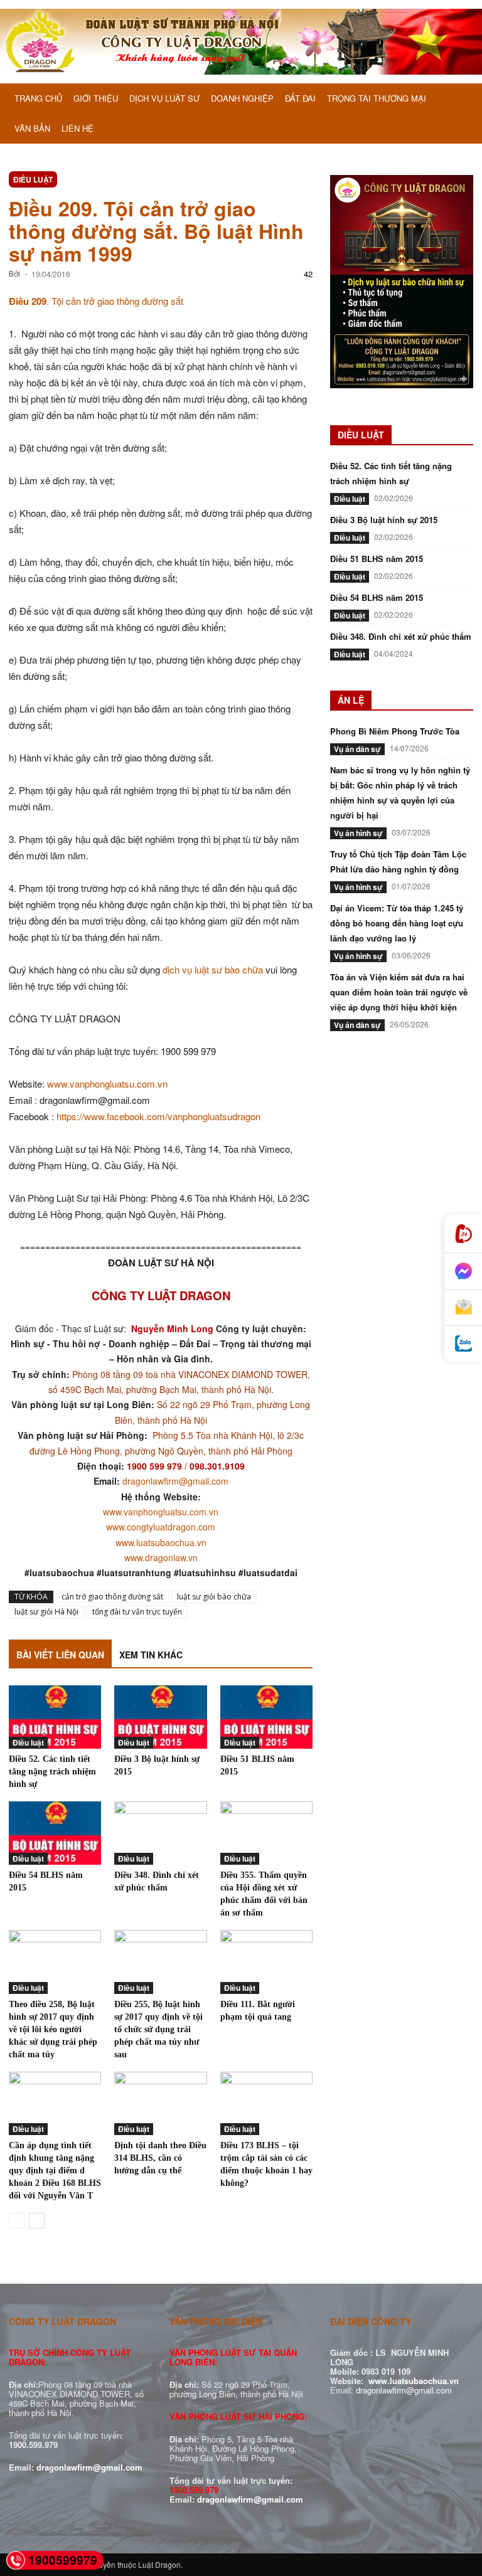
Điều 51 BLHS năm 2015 (377, 559)
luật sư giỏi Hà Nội (46, 1612)
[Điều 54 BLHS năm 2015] (55, 1833)
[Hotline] (463, 1234)
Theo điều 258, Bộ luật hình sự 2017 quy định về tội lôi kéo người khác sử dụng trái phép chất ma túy (53, 2029)
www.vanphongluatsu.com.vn (107, 1084)
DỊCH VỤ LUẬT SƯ (164, 98)
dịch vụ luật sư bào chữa (213, 969)
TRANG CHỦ (38, 98)
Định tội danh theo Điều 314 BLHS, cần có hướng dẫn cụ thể (160, 2158)
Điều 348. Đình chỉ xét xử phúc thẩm (401, 636)
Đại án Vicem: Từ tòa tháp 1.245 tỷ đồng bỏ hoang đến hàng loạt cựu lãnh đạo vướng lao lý (397, 923)
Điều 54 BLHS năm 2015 (377, 597)
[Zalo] (463, 1344)
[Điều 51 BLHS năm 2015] (266, 1717)
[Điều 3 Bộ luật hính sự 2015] (160, 1717)
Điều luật (33, 179)
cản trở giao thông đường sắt (112, 1597)
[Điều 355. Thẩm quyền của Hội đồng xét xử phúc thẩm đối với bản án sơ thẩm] (266, 1833)
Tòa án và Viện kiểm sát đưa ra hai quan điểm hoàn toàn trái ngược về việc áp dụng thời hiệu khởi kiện (399, 992)
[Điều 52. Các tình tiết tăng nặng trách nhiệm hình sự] (55, 1717)
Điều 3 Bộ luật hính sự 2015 (384, 520)
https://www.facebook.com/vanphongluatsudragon (158, 1116)
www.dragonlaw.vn (161, 1557)
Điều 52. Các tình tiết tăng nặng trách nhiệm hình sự (52, 1772)
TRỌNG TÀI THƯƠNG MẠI (377, 98)
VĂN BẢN (32, 128)
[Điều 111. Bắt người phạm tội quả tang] (266, 1962)
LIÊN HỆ (78, 128)
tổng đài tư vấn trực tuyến (137, 1612)
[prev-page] (17, 2221)
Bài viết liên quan (60, 1655)
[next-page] (37, 2221)
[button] (458, 99)
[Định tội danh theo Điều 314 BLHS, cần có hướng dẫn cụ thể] (160, 2103)
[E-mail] (463, 1308)
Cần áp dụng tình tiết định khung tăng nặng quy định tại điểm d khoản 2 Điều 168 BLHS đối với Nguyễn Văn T (55, 2171)
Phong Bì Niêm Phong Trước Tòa (395, 731)
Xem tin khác (151, 1655)
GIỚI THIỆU (96, 98)
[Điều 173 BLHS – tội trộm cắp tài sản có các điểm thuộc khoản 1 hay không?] (266, 2103)
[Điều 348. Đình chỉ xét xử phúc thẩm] (160, 1833)
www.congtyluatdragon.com (161, 1527)
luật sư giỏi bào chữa (214, 1597)
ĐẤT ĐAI (300, 98)
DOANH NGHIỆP (242, 98)
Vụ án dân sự (357, 749)
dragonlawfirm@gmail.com (175, 1481)
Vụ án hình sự (358, 833)
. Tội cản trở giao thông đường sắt (96, 301)
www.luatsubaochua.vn (161, 1542)
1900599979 (63, 2560)
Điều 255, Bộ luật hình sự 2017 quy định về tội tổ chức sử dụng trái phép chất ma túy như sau (160, 2029)
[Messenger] (463, 1271)
